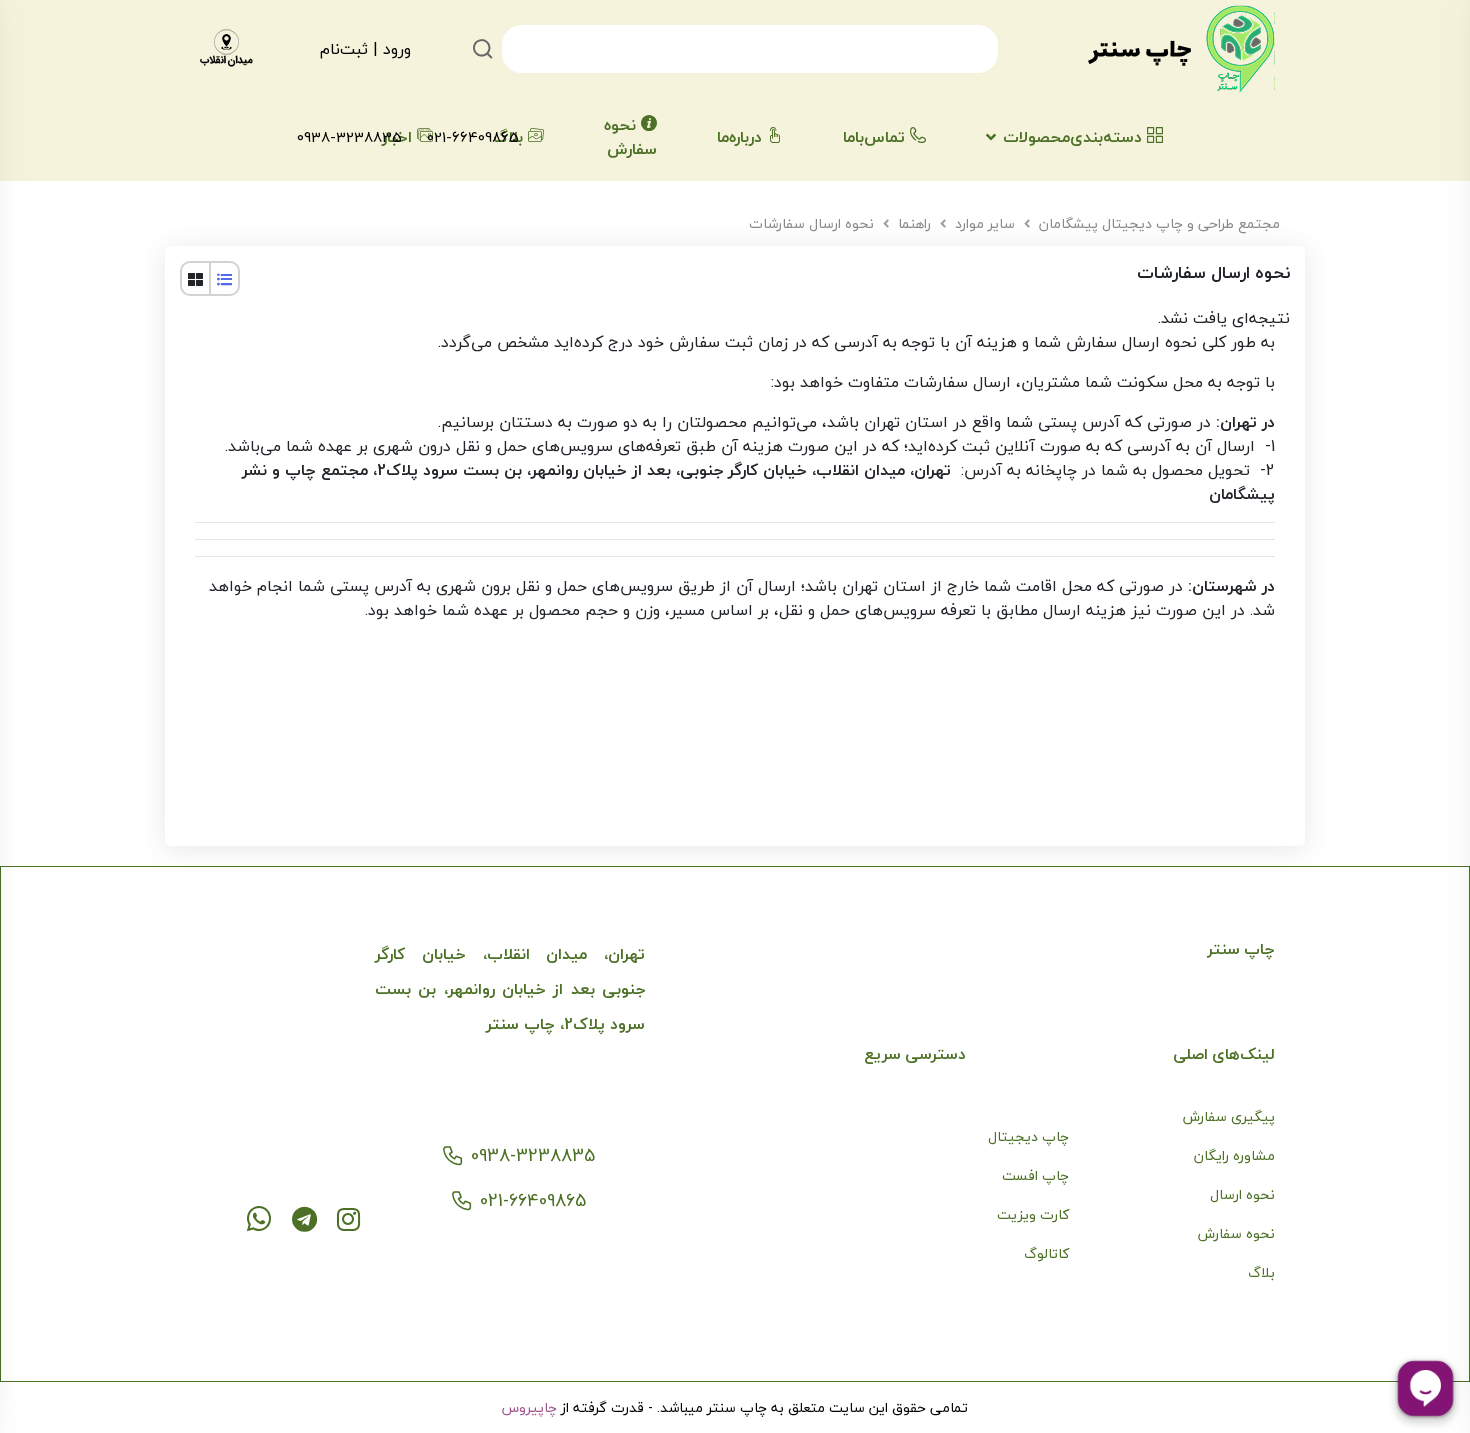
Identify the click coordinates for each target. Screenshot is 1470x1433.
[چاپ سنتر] (1180, 49)
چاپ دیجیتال (1028, 1136)
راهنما (914, 223)
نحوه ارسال (1242, 1194)
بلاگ (1261, 1272)
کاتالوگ (1046, 1253)
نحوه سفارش (630, 137)
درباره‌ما (739, 137)
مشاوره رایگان (1234, 1155)
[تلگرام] (304, 1219)
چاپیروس (529, 1407)
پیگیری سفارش (1229, 1116)
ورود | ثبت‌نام (365, 49)
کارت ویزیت (1033, 1214)
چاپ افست (1035, 1175)
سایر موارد (985, 223)
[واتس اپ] (259, 1219)
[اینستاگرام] (348, 1219)
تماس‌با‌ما (874, 137)
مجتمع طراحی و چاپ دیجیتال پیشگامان (1159, 223)
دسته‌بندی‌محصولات (1072, 137)
